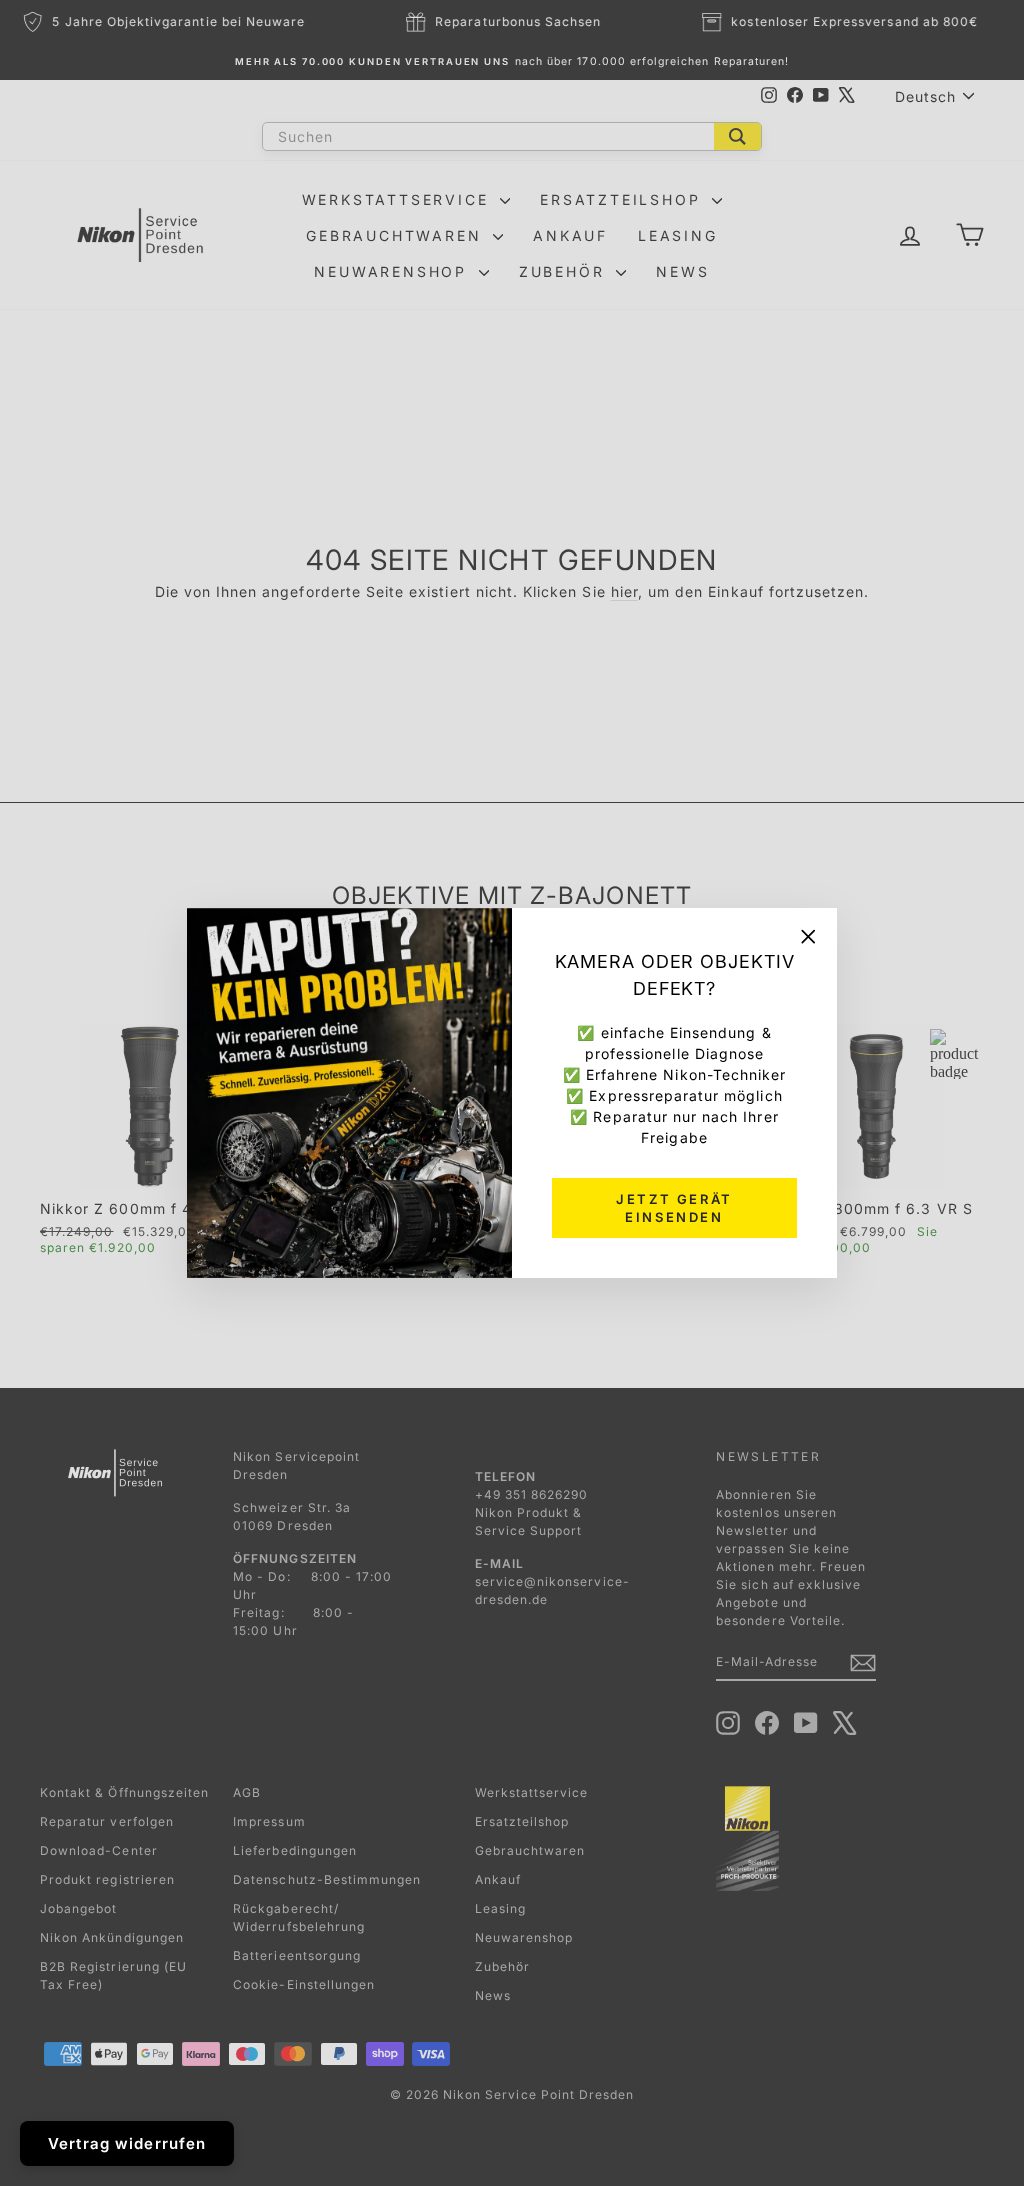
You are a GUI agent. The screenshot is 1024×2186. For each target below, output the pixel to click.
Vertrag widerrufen (127, 2143)
